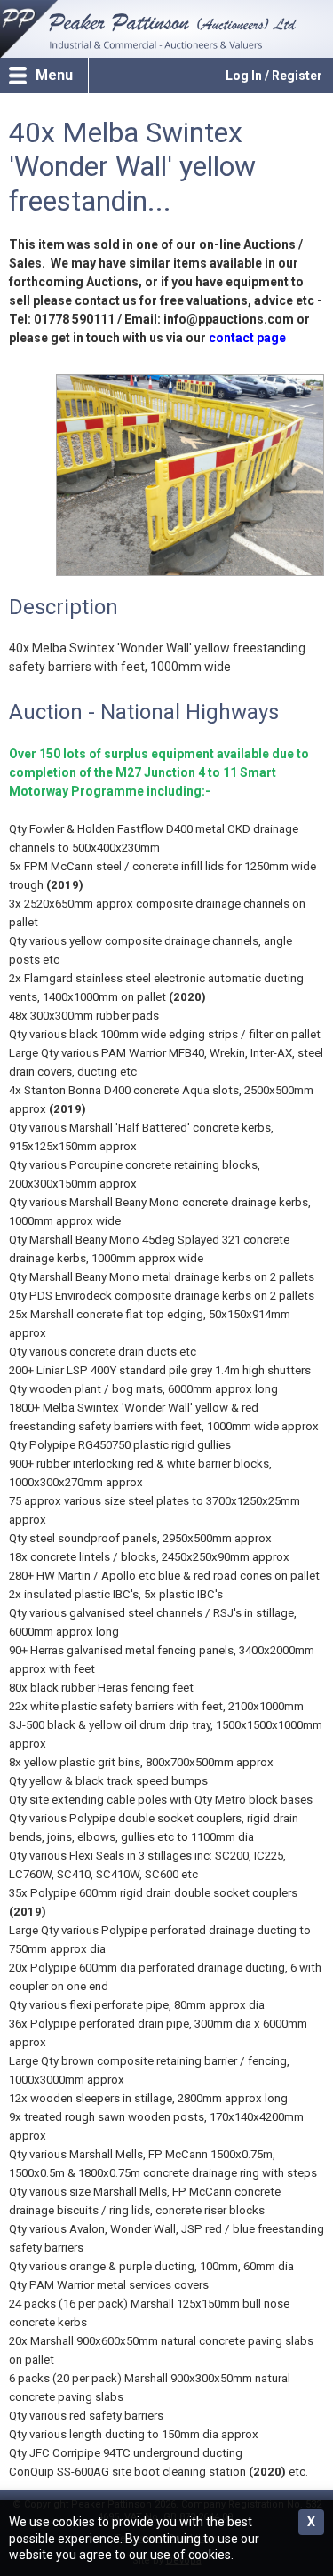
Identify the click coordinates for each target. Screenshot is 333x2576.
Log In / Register (274, 76)
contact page (247, 338)
